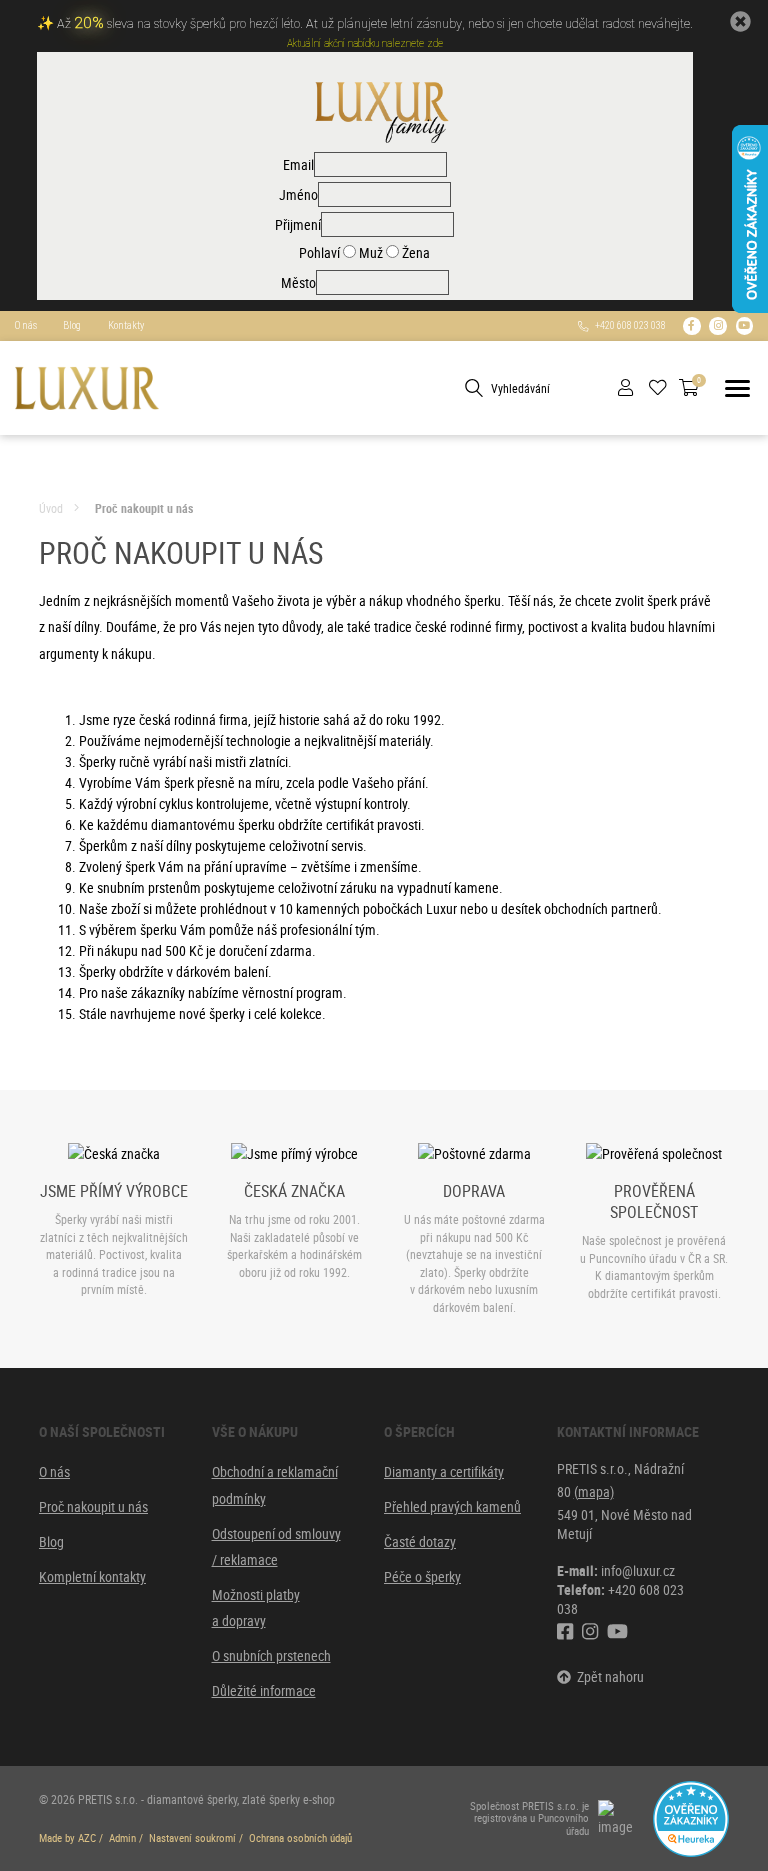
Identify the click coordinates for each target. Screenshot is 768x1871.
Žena (414, 252)
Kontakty (126, 325)
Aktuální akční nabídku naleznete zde (365, 43)
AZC (87, 1838)
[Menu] (737, 388)
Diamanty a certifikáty (444, 1471)
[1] (474, 388)
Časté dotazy (420, 1541)
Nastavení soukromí (192, 1838)
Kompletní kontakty (92, 1576)
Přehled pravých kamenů (452, 1506)
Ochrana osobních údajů (300, 1838)
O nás (26, 325)
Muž (369, 252)
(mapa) (594, 1491)
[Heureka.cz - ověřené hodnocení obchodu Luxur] (691, 1816)
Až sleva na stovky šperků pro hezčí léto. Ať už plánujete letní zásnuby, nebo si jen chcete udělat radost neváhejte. (375, 24)
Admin (122, 1838)
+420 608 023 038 (627, 325)
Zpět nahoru (607, 1676)
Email (298, 164)
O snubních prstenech (271, 1655)
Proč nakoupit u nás (144, 508)
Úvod (51, 508)
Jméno (298, 194)
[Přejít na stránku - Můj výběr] (664, 388)
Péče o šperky (422, 1576)
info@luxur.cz (638, 1570)
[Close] (740, 21)
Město (298, 282)
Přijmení (298, 224)
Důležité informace (264, 1690)
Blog (72, 325)
